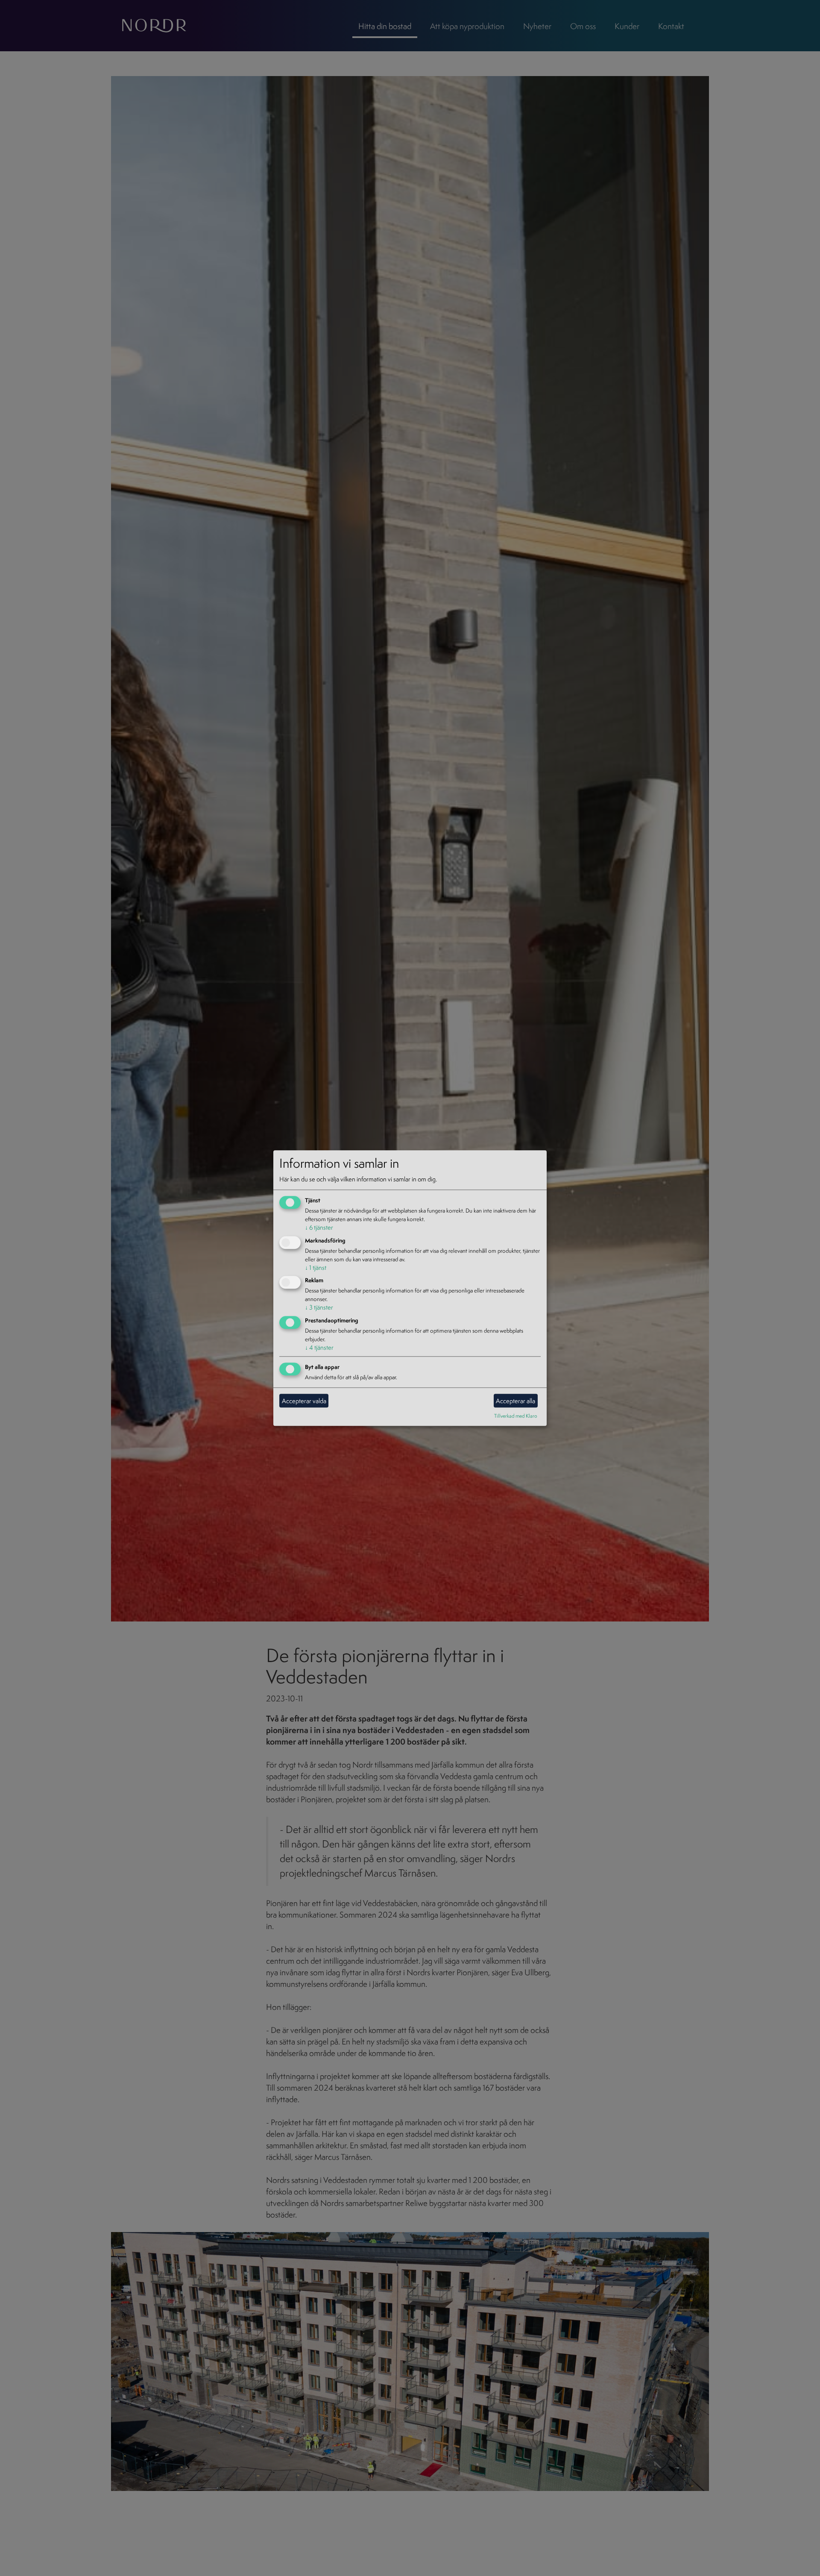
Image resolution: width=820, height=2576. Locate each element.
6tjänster (319, 1227)
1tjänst (316, 1267)
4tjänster (319, 1348)
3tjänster (319, 1308)
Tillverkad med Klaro (516, 1416)
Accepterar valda (304, 1401)
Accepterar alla (515, 1401)
